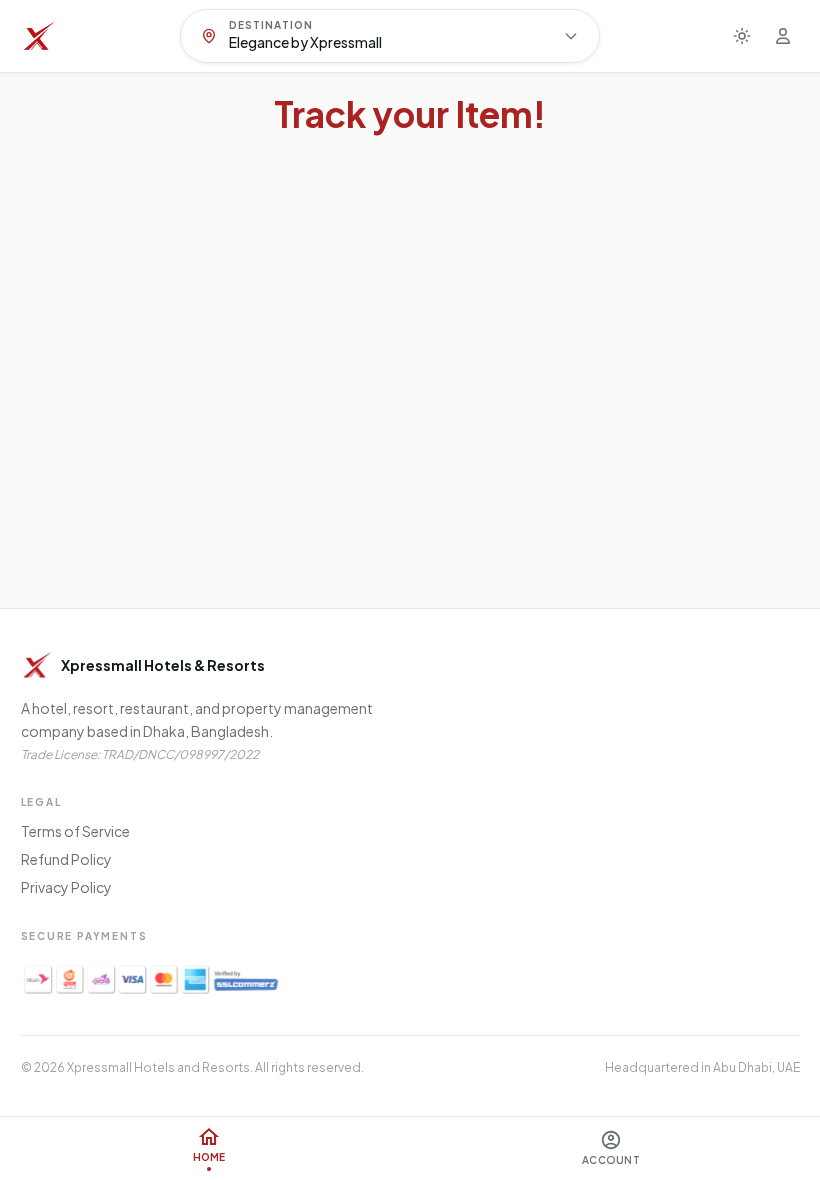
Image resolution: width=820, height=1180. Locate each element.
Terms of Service (75, 831)
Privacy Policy (66, 887)
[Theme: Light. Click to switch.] (742, 36)
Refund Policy (66, 859)
